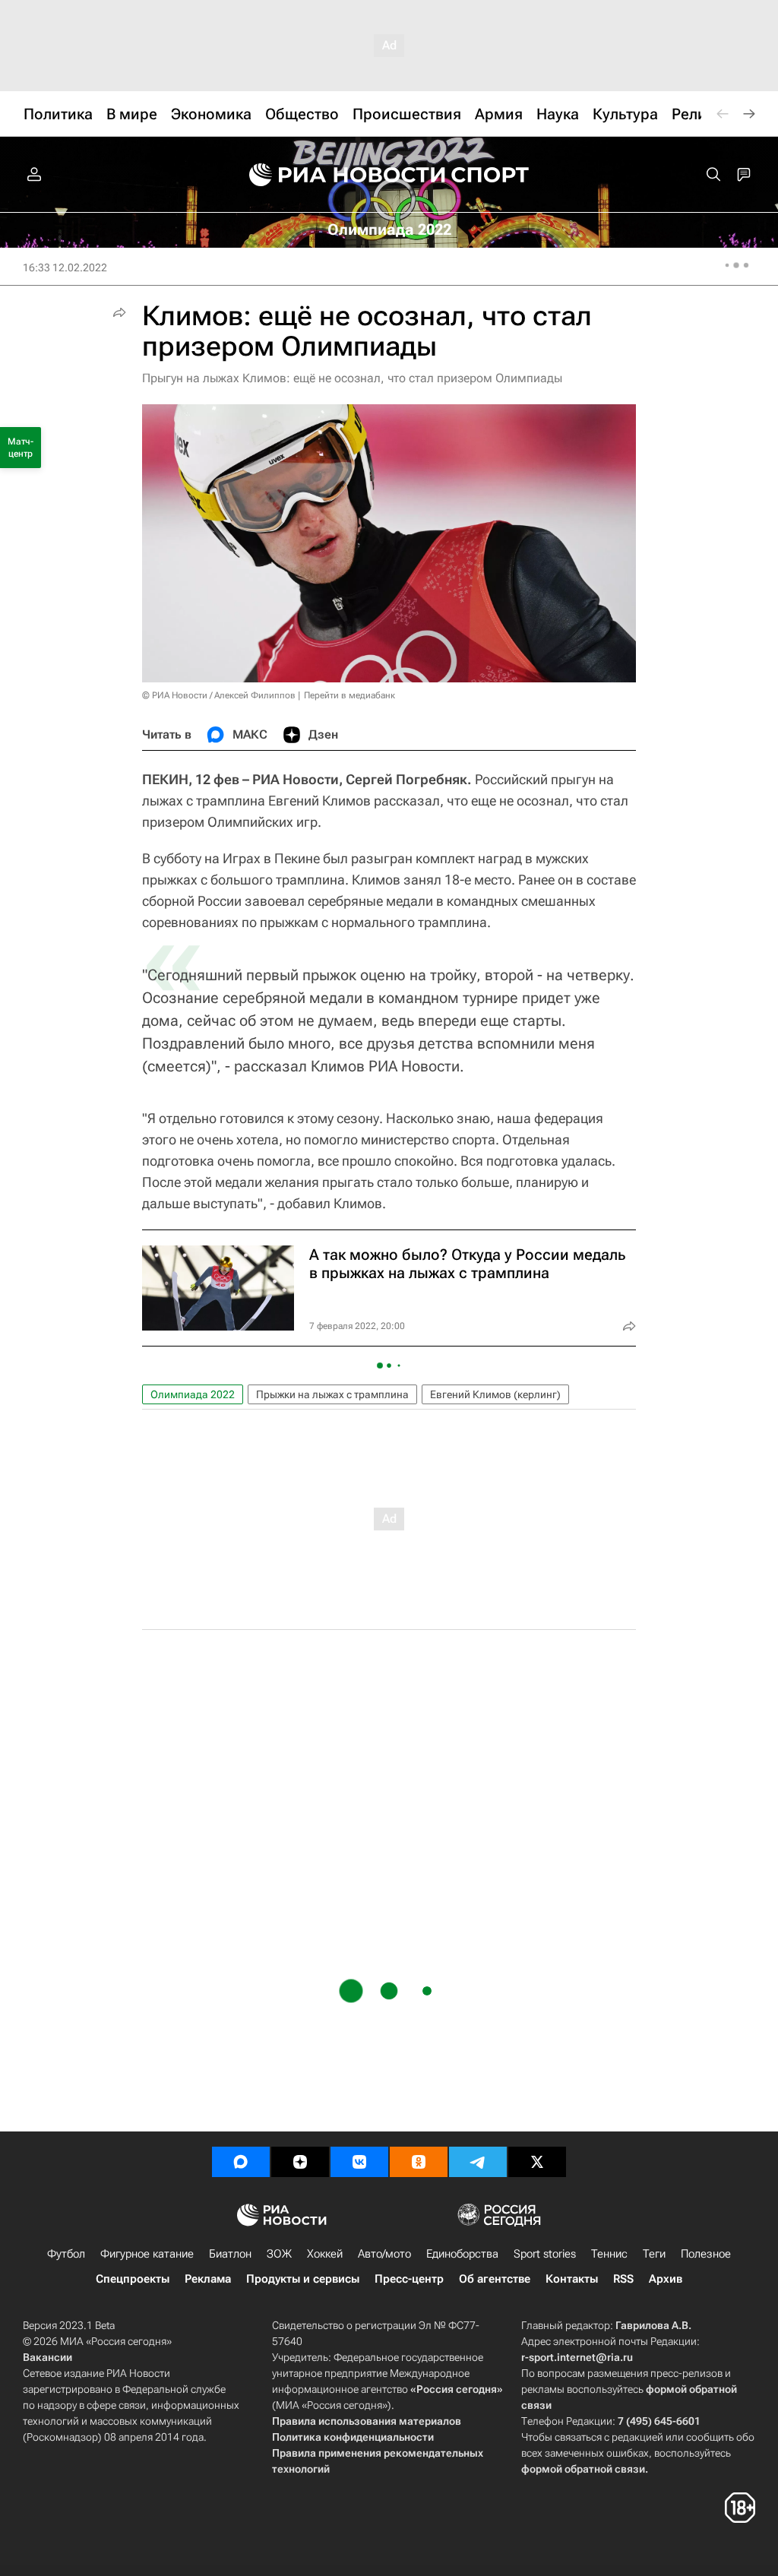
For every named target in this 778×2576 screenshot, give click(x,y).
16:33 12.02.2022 (65, 267)
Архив (666, 2279)
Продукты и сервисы (303, 2279)
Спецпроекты (133, 2279)
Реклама (208, 2279)
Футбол (66, 2254)
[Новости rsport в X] (537, 2162)
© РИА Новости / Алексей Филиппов (219, 695)
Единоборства (462, 2254)
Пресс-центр (409, 2279)
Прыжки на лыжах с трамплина (332, 1394)
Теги (654, 2254)
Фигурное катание (147, 2254)
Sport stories (545, 2254)
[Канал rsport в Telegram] (478, 2162)
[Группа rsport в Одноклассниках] (419, 2162)
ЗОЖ (279, 2254)
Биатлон (230, 2254)
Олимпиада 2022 (193, 1394)
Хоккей (325, 2254)
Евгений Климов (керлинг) (495, 1394)
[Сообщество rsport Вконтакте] (359, 2162)
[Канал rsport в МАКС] (241, 2162)
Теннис (609, 2254)
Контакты (572, 2279)
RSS (623, 2279)
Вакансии (47, 2357)
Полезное (706, 2254)
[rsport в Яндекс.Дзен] (300, 2162)
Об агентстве (495, 2279)
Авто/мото (384, 2254)
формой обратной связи (583, 2469)
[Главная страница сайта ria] (337, 175)
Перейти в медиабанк (349, 695)
